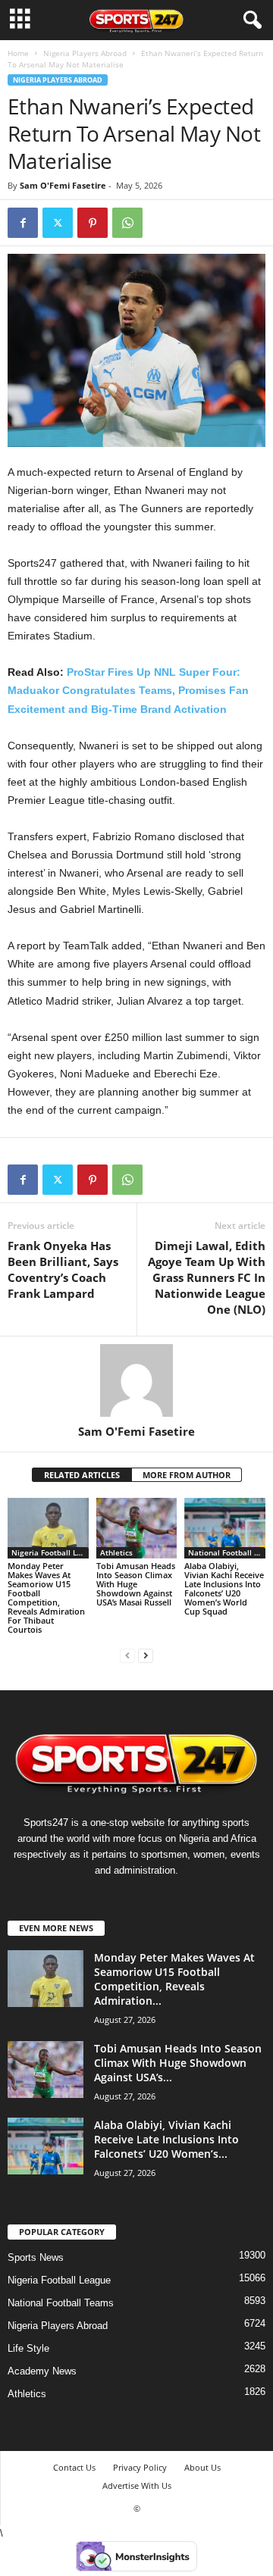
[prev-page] (127, 1655)
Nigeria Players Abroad (85, 53)
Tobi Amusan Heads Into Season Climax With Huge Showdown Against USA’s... (178, 2063)
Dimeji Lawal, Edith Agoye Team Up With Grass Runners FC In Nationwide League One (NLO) (207, 1277)
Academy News (42, 2371)
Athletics (116, 1552)
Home (18, 53)
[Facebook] (23, 223)
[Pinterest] (93, 223)
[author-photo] (136, 1380)
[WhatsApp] (127, 223)
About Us (202, 2467)
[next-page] (146, 1655)
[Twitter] (58, 223)
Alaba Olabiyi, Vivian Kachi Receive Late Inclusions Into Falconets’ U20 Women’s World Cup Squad (224, 1588)
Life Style (28, 2348)
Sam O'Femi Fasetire (63, 185)
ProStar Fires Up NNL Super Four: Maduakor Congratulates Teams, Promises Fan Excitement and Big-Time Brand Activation (128, 690)
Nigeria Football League (50, 1552)
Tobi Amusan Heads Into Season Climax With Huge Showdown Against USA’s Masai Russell (136, 1584)
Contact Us (74, 2467)
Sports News (36, 2257)
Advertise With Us (137, 2485)
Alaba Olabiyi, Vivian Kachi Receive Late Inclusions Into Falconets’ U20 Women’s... (166, 2139)
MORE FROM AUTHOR (187, 1475)
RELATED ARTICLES (82, 1475)
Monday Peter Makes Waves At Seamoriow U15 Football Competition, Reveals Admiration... (174, 1979)
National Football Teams (227, 1552)
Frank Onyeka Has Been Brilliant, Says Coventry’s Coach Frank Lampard (63, 1269)
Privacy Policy (140, 2467)
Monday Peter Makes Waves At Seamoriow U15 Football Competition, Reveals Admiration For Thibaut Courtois (46, 1597)
